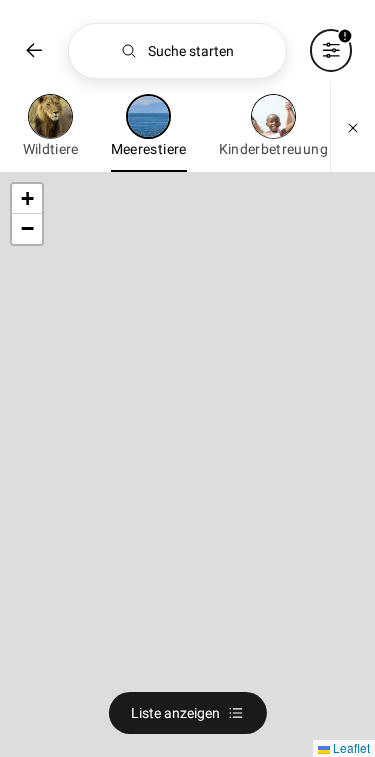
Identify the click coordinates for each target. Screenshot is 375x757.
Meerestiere (149, 149)
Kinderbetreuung (273, 149)
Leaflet (350, 747)
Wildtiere (51, 149)
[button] (27, 199)
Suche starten (191, 51)
